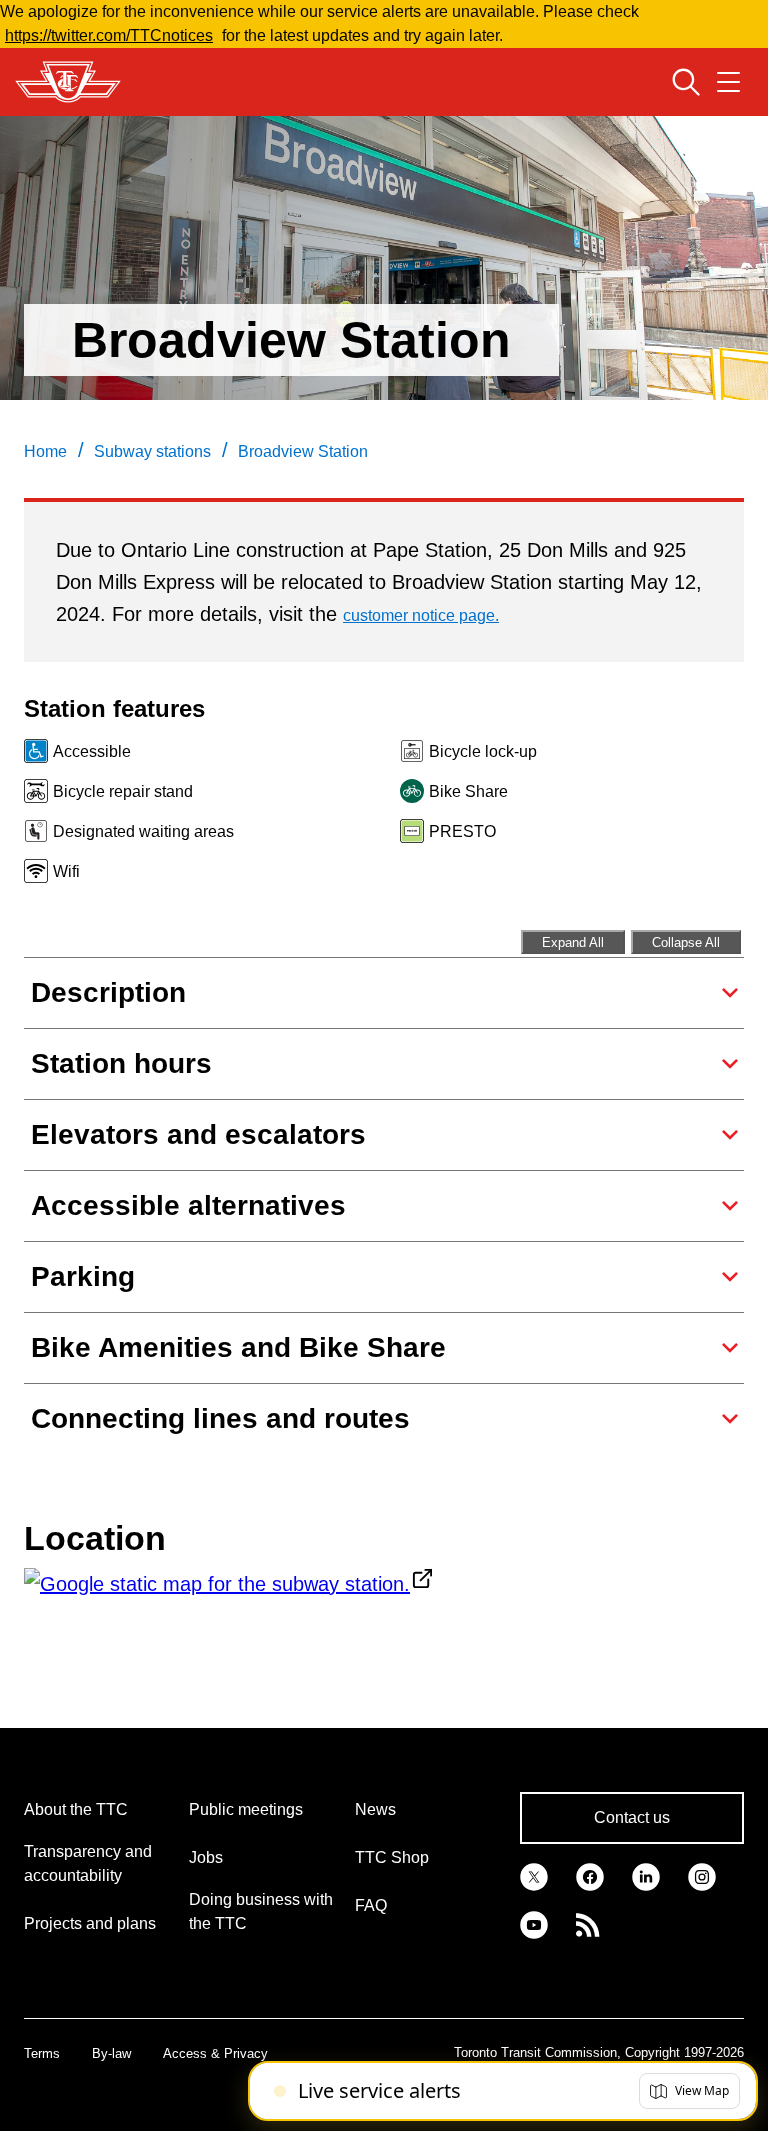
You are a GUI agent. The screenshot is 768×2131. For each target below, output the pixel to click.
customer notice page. (421, 615)
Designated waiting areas (143, 831)
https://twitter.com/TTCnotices (109, 35)
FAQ (371, 1905)
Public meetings (246, 1809)
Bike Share (468, 791)
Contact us (632, 1817)
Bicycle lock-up (483, 751)
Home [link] (45, 451)
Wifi (66, 871)
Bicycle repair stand (123, 791)
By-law (111, 2053)
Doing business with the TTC (261, 1911)
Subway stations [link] (152, 451)
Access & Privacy (215, 2053)
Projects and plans (90, 1923)
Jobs (206, 1857)
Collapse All (686, 942)
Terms (42, 2053)
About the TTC (76, 1809)
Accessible (92, 751)
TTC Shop (392, 1857)
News (375, 1809)
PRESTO (462, 831)
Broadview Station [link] (303, 451)
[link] (534, 1876)
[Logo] (68, 82)
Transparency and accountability (88, 1863)
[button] (689, 2091)
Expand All (573, 942)
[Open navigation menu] (728, 82)
